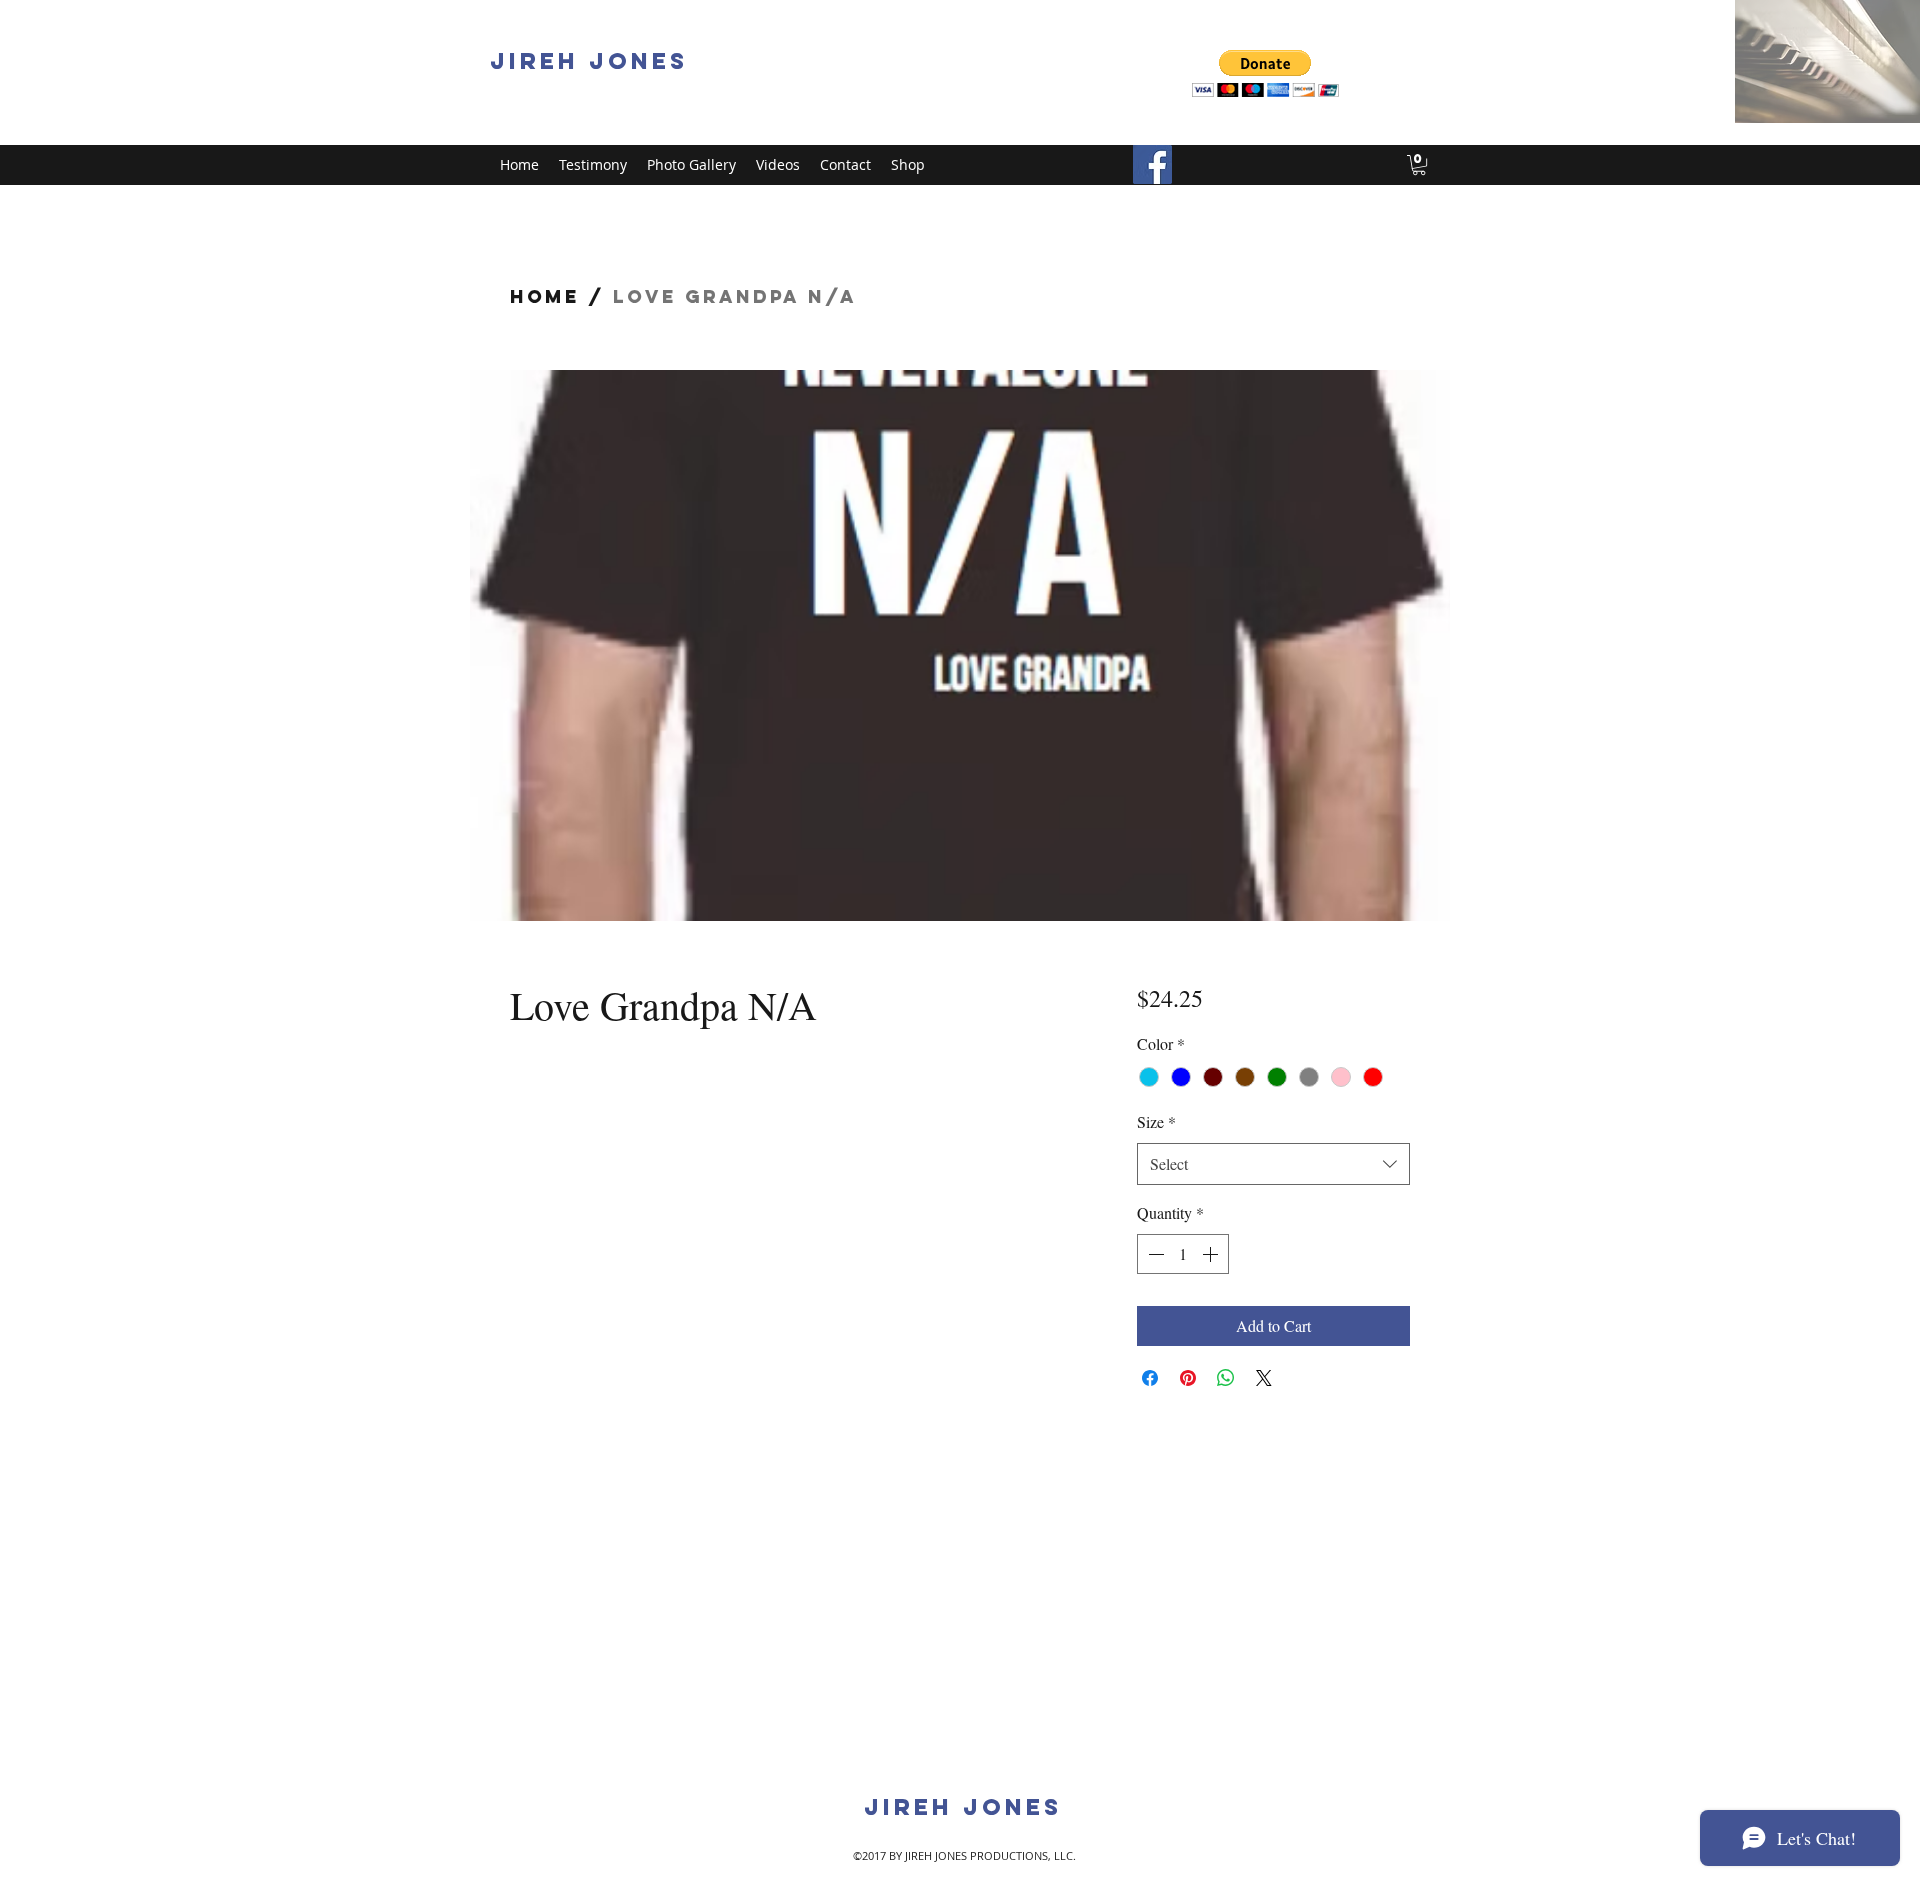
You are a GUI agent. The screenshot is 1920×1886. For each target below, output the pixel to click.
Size (1156, 1121)
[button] (1265, 73)
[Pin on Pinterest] (1188, 1378)
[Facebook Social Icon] (1152, 164)
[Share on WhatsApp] (1226, 1378)
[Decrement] (1154, 1254)
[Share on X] (1264, 1378)
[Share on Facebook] (1150, 1378)
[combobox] (1273, 1164)
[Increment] (1212, 1254)
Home (545, 296)
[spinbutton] (1183, 1254)
